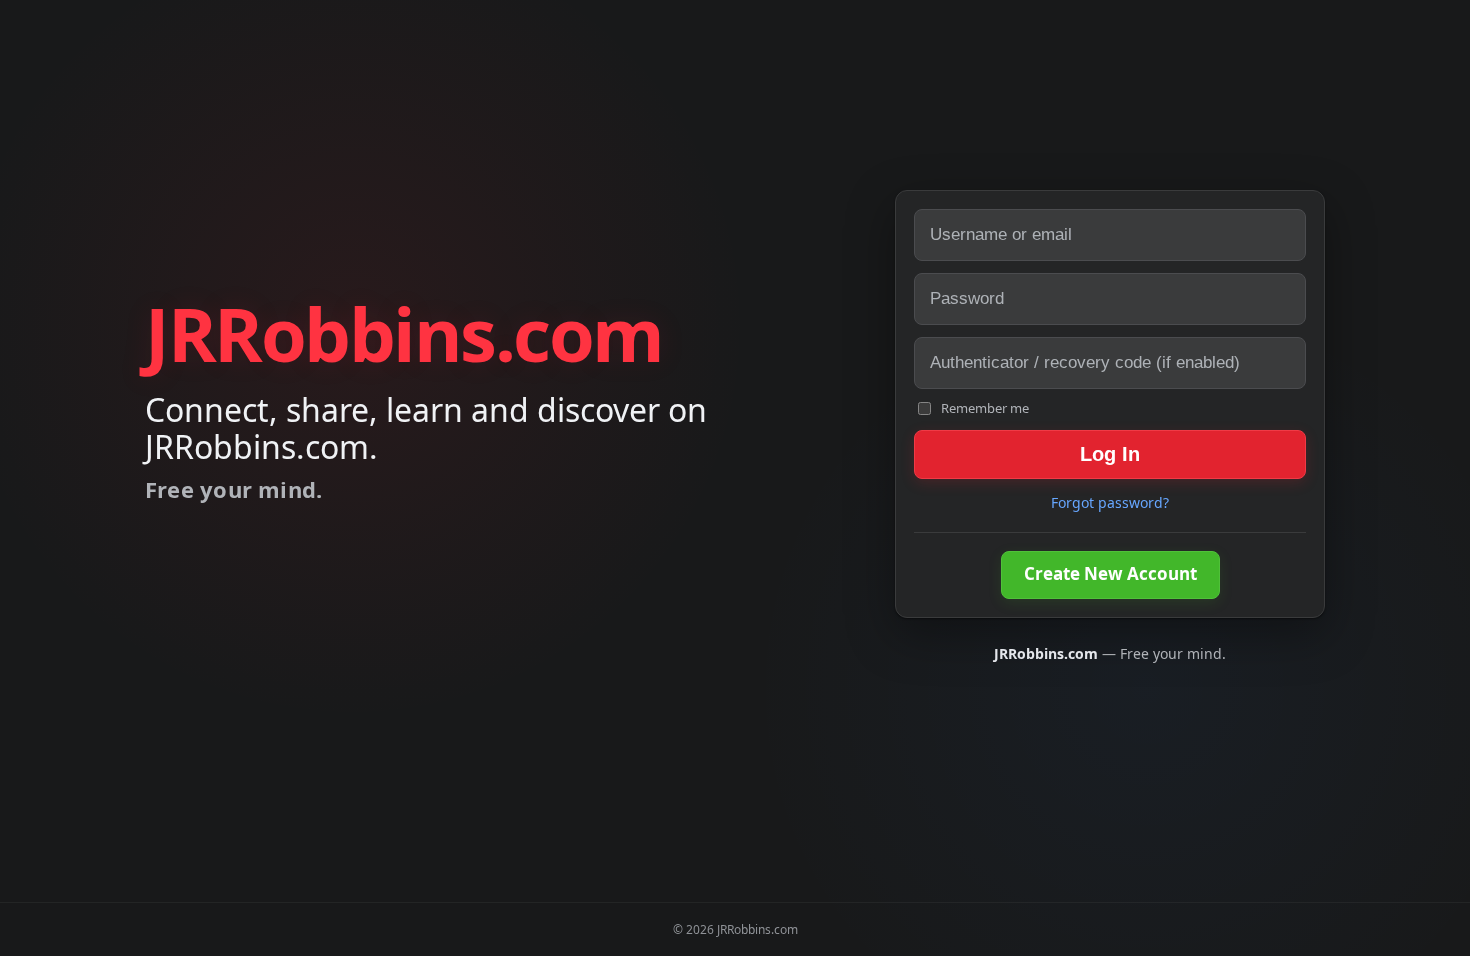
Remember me (985, 408)
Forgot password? (1110, 502)
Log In (1110, 454)
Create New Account (1110, 573)
